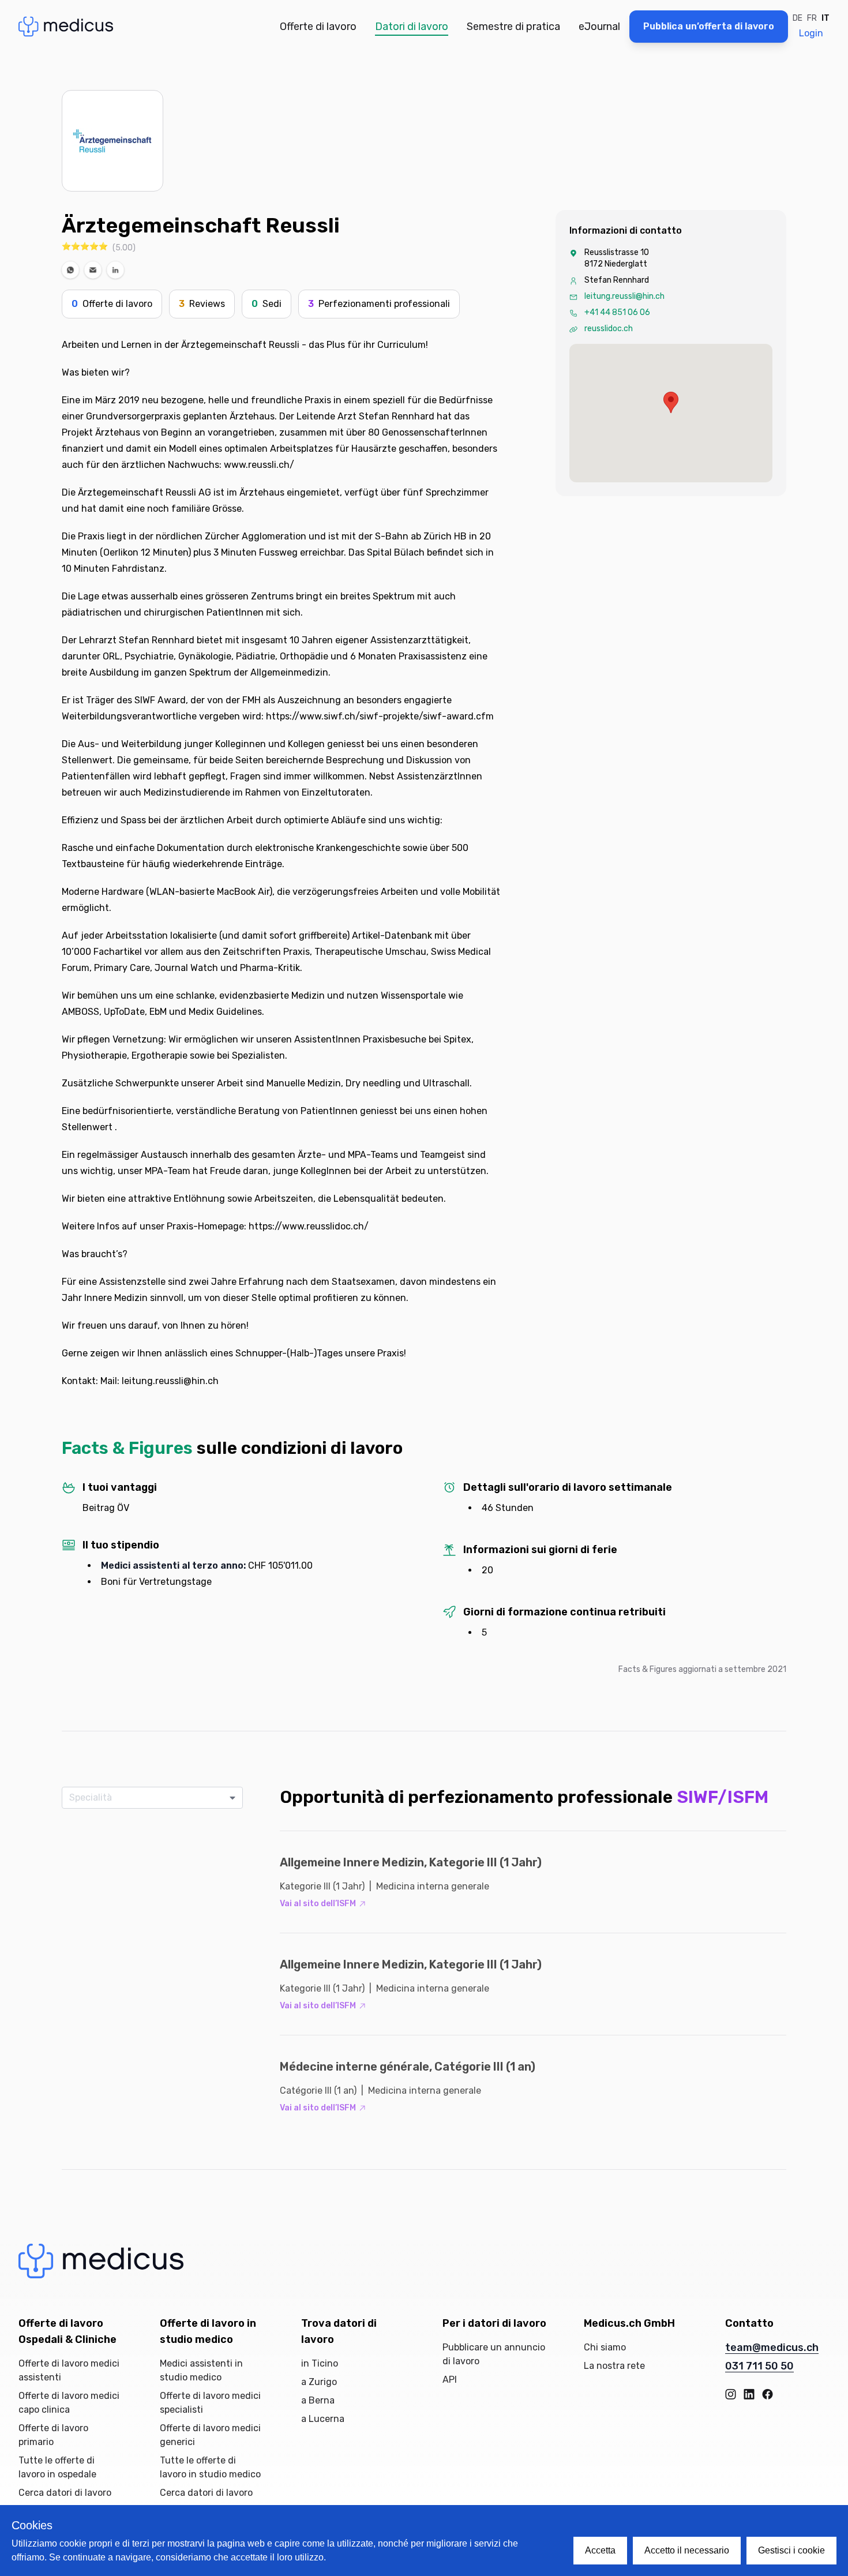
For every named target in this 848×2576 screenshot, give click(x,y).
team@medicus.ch (772, 2348)
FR (812, 18)
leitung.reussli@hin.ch (624, 296)
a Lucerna (323, 2419)
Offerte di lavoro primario (53, 2435)
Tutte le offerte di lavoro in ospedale (57, 2467)
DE (798, 18)
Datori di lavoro (412, 27)
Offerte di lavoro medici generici (210, 2435)
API (450, 2380)
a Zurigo (319, 2382)
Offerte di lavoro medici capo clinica (69, 2403)
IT (826, 18)
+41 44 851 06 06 (617, 312)
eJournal (599, 27)
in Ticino (320, 2363)
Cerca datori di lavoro (65, 2493)
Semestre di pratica (513, 27)
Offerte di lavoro (318, 27)
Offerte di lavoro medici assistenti (69, 2370)
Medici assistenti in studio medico (201, 2370)
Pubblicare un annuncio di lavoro (494, 2354)
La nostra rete (614, 2366)
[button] (70, 270)
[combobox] (148, 1798)
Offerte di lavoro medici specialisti (210, 2403)
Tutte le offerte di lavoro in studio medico (210, 2467)
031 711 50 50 (759, 2366)
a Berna (318, 2400)
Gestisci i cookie (791, 2550)
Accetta (600, 2550)
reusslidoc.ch (609, 329)
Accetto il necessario (687, 2550)
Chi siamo (605, 2347)
